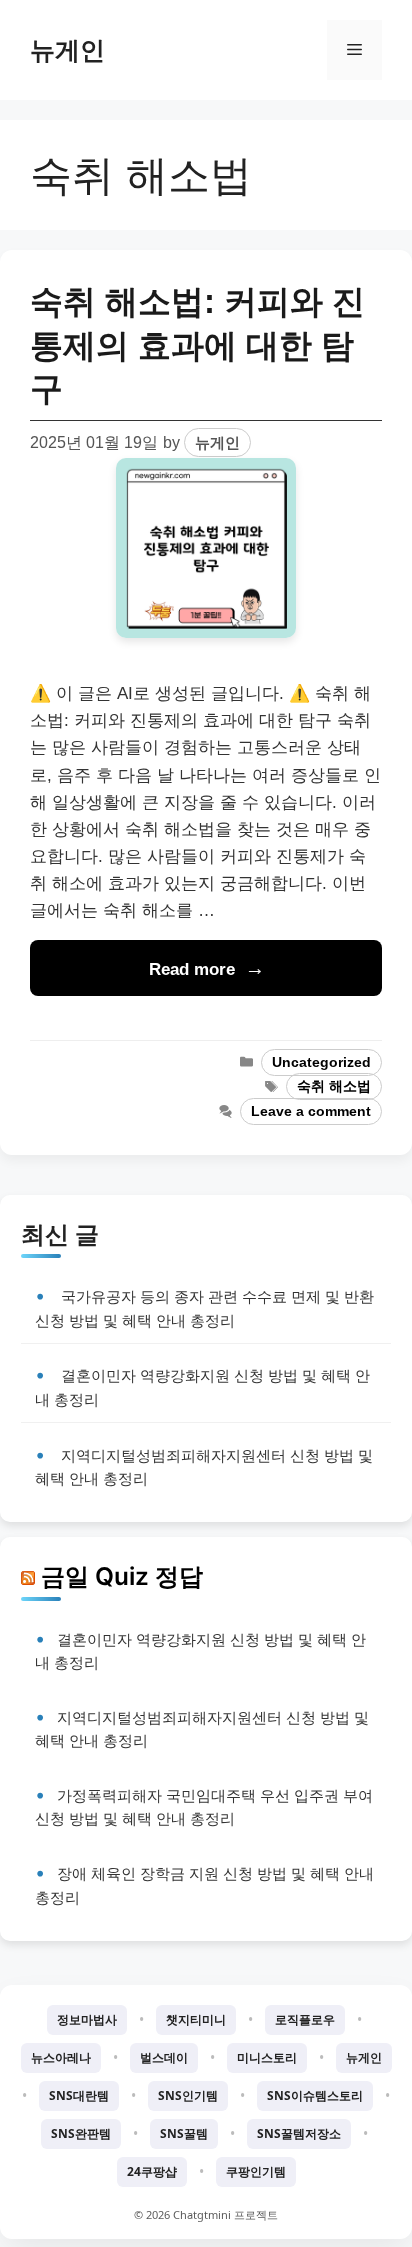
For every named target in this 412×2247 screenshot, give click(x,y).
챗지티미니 (196, 2019)
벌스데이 (164, 2057)
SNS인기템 (188, 2095)
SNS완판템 (81, 2133)
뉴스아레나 (61, 2057)
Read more (192, 969)
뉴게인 (67, 50)
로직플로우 (305, 2019)
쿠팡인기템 (256, 2171)
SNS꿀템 (184, 2133)
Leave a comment (311, 1111)
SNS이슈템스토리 (315, 2095)
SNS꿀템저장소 (299, 2133)
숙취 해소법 (334, 1086)
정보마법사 (87, 2019)
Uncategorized (321, 1062)
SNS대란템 (79, 2095)
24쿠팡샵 (152, 2171)
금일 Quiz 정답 (122, 1576)
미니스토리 (267, 2057)
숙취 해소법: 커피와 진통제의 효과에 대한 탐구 (197, 344)
